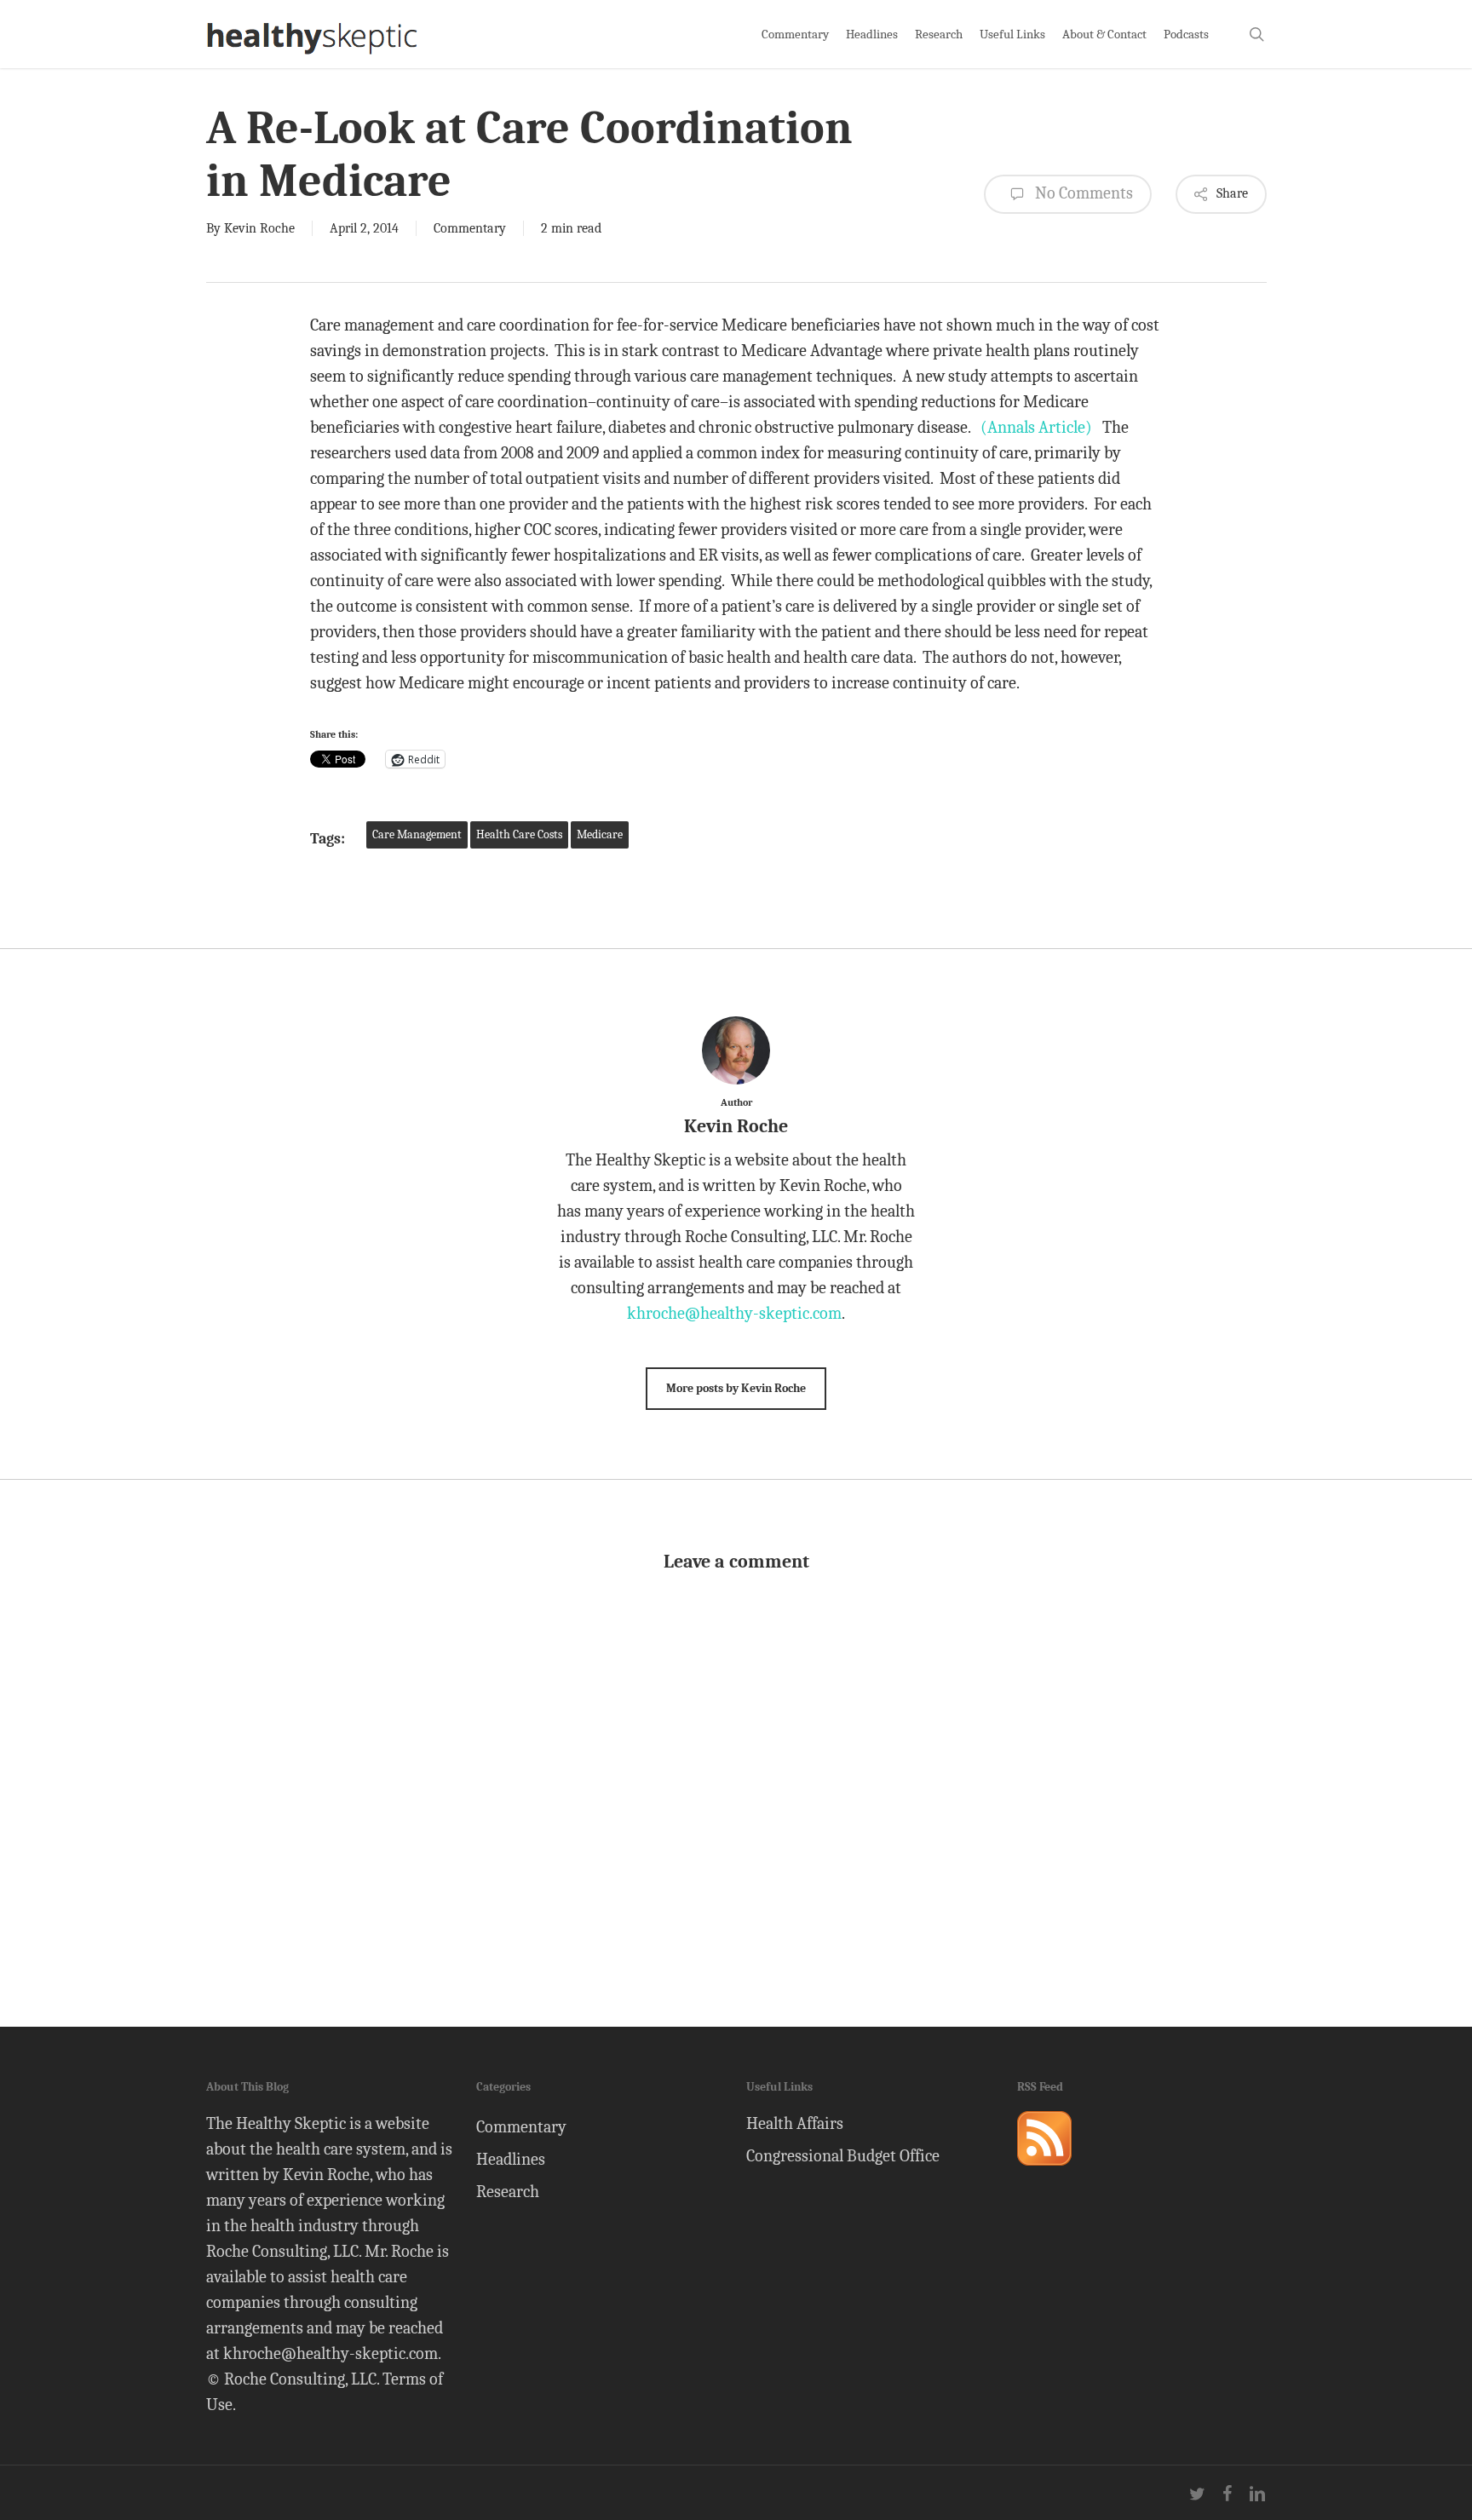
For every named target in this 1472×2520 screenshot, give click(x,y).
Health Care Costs (519, 834)
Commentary (470, 228)
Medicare (600, 834)
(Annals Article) (1036, 427)
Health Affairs (795, 2123)
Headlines (511, 2159)
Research (508, 2192)
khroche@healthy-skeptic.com (734, 1313)
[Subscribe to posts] (1044, 2173)
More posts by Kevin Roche (736, 1388)
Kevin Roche (259, 228)
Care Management (417, 834)
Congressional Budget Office (843, 2156)
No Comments (1082, 193)
